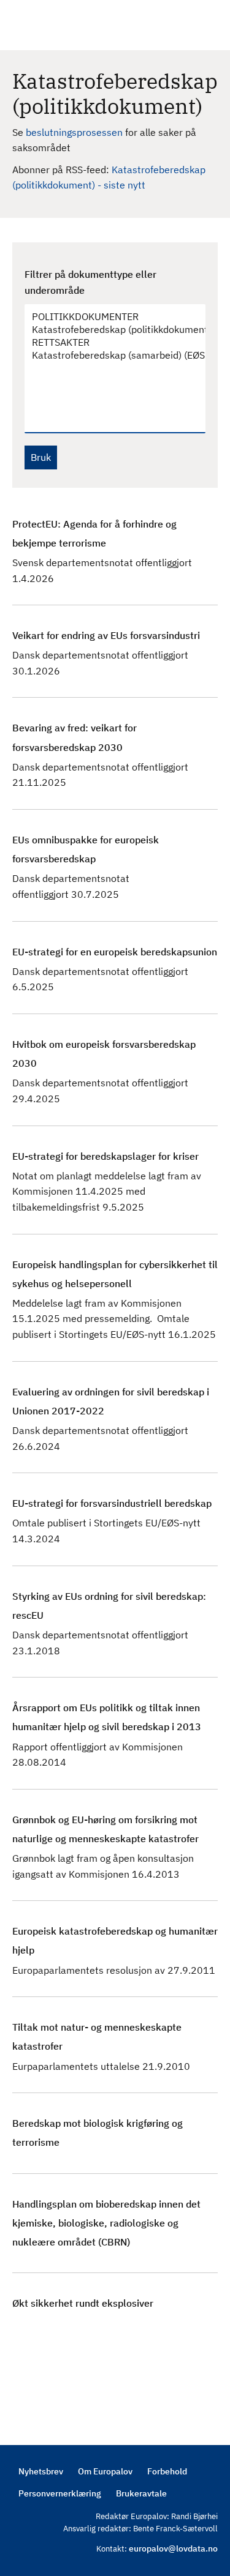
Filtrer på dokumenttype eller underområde (90, 282)
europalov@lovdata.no (173, 2548)
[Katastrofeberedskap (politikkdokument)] (109, 330)
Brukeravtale (141, 2493)
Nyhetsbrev (41, 2471)
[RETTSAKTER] (109, 342)
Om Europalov (105, 2471)
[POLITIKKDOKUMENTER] (109, 317)
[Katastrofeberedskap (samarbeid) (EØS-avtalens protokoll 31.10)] (109, 355)
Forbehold (167, 2471)
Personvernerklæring (60, 2493)
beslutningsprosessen (75, 132)
